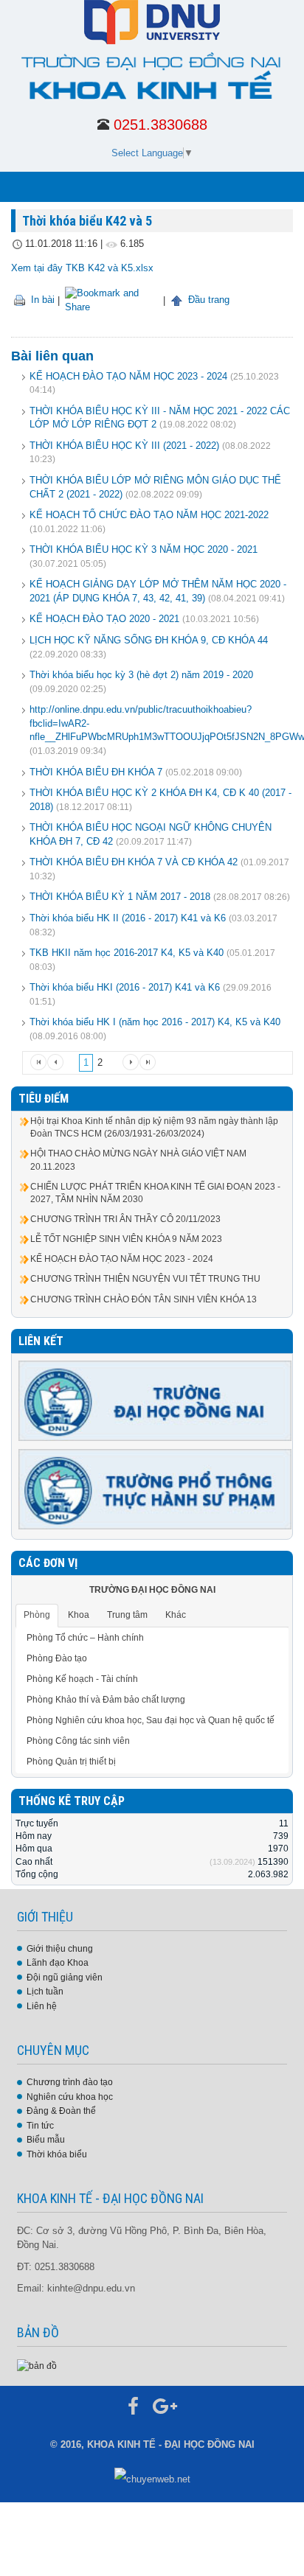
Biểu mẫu (46, 2140)
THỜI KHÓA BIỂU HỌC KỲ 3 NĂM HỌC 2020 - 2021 (144, 549)
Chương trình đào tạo (70, 2082)
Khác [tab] (176, 1615)
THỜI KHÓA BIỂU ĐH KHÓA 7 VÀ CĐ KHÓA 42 (134, 862)
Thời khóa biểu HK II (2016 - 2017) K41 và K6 (128, 918)
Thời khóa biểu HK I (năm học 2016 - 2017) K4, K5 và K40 (155, 1022)
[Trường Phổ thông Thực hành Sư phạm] (155, 1489)
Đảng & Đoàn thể (61, 2111)
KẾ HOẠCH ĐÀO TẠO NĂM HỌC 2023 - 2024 (128, 376)
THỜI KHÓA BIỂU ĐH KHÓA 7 (96, 772)
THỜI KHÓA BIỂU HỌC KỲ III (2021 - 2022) (124, 446)
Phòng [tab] (37, 1615)
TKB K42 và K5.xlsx (110, 268)
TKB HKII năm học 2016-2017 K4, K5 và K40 (127, 953)
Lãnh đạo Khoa (58, 1963)
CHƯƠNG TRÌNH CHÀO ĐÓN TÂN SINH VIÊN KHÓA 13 (144, 1299)
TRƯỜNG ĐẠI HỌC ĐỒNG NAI (152, 1590)
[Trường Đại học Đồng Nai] (155, 1400)
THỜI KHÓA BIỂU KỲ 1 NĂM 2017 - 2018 (120, 897)
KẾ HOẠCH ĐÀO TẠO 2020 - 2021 (106, 619)
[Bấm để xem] (37, 2365)
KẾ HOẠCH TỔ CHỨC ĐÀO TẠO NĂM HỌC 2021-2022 (149, 515)
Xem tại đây (37, 268)
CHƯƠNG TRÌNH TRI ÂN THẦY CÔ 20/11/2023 (125, 1219)
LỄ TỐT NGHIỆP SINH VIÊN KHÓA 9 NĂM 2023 (126, 1239)
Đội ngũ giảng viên (65, 1978)
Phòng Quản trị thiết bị (71, 1762)
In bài (41, 300)
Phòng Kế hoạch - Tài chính (82, 1679)
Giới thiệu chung (60, 1949)
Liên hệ (42, 2006)
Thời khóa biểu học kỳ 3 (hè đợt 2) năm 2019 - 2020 (141, 675)
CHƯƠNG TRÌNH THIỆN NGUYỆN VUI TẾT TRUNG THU (145, 1279)
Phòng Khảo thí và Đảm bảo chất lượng (106, 1700)
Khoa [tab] (79, 1615)
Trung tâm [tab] (127, 1615)
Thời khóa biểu (57, 2154)
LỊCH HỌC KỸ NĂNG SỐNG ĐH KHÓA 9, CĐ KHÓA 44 (149, 640)
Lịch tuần (45, 1992)
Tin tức (40, 2126)
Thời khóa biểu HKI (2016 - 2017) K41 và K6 (125, 987)
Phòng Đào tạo (57, 1658)
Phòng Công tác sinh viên (78, 1741)
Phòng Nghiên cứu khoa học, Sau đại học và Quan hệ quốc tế (151, 1720)
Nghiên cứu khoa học (70, 2097)
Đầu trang (207, 300)
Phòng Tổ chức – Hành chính (85, 1638)
